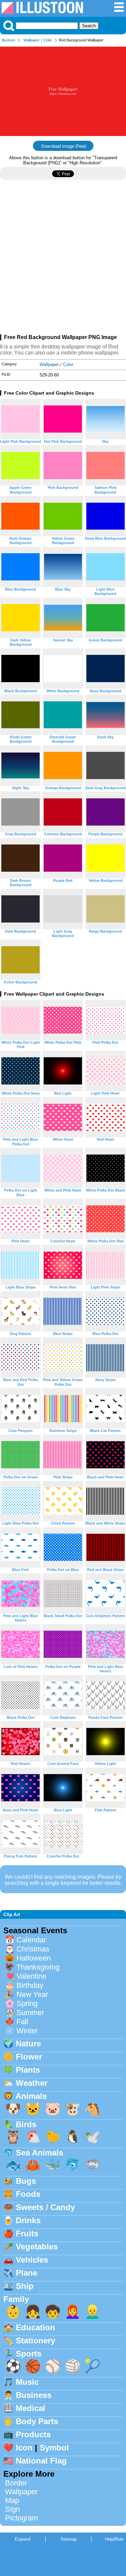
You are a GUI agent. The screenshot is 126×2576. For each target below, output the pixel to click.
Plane (27, 2273)
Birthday (30, 1985)
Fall (22, 2022)
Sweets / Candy (45, 2207)
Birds (26, 2124)
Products (33, 2434)
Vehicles (32, 2260)
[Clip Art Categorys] (119, 11)
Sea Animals (39, 2153)
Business (34, 2395)
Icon (24, 2448)
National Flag (41, 2461)
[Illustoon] (42, 12)
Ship (25, 2286)
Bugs (26, 2181)
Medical (31, 2408)
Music (27, 2382)
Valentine (31, 1976)
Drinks (28, 2220)
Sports (29, 2354)
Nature (28, 2044)
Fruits (27, 2233)
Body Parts (37, 2421)
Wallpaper (32, 40)
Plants (28, 2070)
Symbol (54, 2448)
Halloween (34, 1958)
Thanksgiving (38, 1967)
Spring (27, 2003)
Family (16, 2299)
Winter (27, 2031)
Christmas (33, 1949)
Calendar (31, 1940)
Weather (32, 2083)
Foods (28, 2194)
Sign (12, 2509)
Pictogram (22, 2518)
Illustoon (8, 40)
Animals (31, 2096)
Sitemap (69, 2539)
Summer (30, 2013)
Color (48, 40)
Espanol (23, 2539)
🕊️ (92, 2137)
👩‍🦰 (73, 2312)
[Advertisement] (63, 260)
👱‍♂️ (92, 2312)
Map (12, 2500)
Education (35, 2327)
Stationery (35, 2340)
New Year (32, 1994)
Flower (29, 2057)
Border (16, 2483)
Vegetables (37, 2247)
